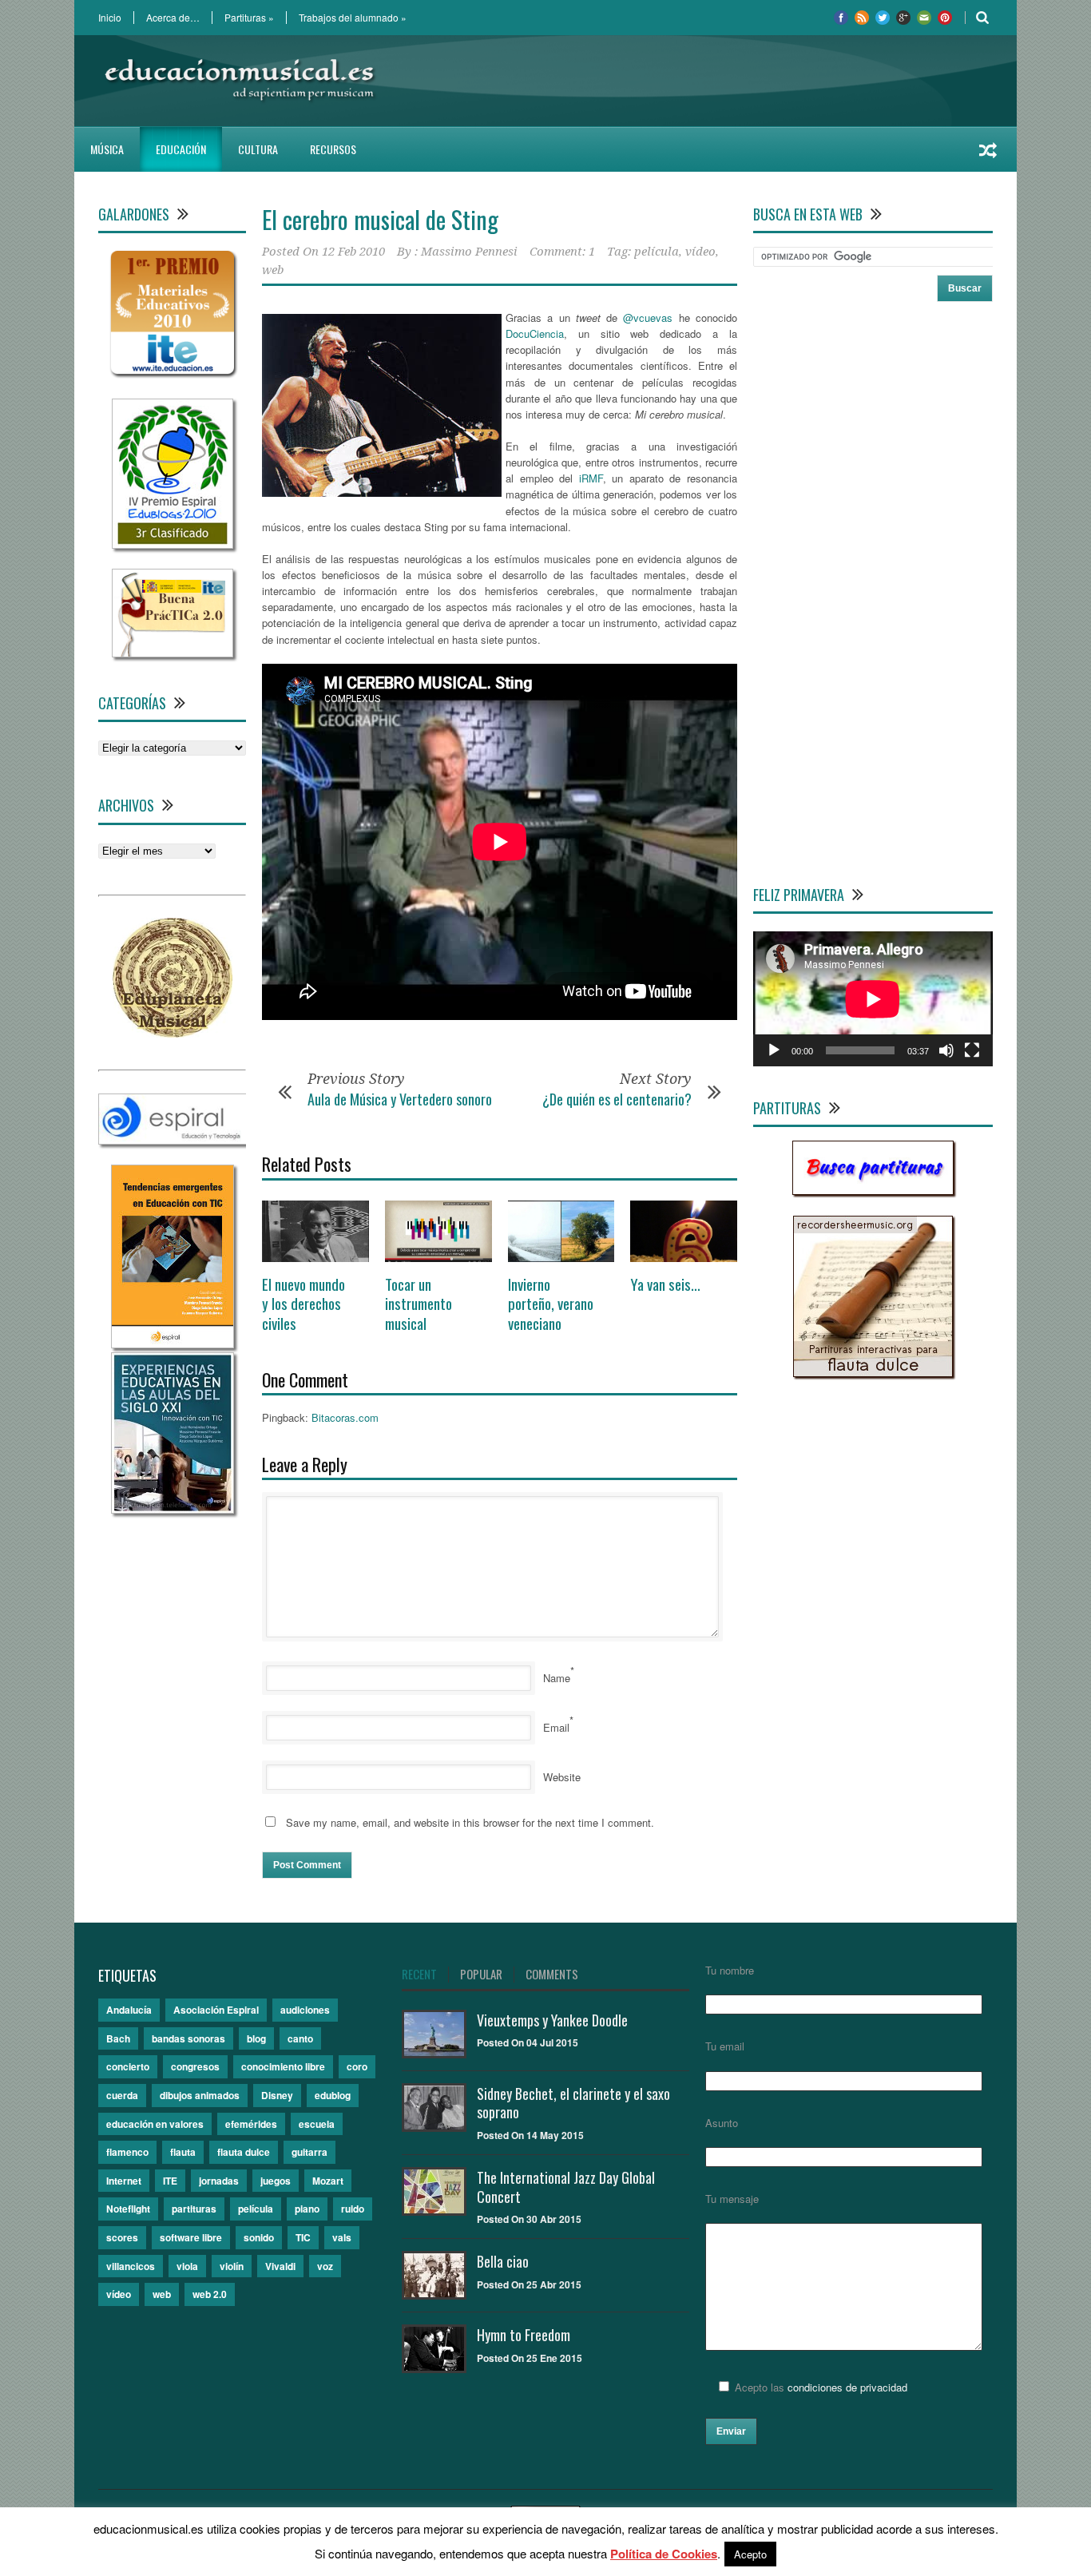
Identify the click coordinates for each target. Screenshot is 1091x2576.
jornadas (219, 2181)
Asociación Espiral (216, 2010)
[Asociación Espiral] (173, 1140)
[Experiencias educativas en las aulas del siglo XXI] (173, 1509)
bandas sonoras (188, 2038)
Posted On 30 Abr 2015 (529, 2219)
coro (357, 2066)
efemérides (251, 2124)
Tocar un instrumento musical (419, 1303)
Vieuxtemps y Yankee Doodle (552, 2020)
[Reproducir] (774, 1050)
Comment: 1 (562, 252)
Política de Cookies (664, 2554)
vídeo (700, 252)
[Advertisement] (702, 81)
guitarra (309, 2152)
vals (342, 2237)
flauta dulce (244, 2152)
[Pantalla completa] (972, 1050)
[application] (873, 999)
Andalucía (129, 2010)
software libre (191, 2237)
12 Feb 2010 (353, 252)
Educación (181, 149)
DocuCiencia (535, 333)
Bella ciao (503, 2261)
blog (256, 2038)
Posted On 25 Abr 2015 (529, 2284)
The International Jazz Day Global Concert (566, 2187)
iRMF (591, 478)
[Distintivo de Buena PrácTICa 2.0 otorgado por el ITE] (173, 653)
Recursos (333, 149)
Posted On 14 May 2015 (530, 2135)
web (273, 270)
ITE (170, 2181)
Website (562, 1777)
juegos (276, 2181)
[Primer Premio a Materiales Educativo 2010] (172, 374)
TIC (303, 2237)
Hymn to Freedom (524, 2335)
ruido (353, 2209)
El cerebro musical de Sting (380, 219)
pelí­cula (657, 252)
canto (300, 2038)
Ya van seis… (665, 1284)
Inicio (110, 18)
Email (556, 1727)
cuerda (122, 2095)
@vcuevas (648, 318)
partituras (194, 2209)
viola (187, 2266)
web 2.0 (210, 2294)
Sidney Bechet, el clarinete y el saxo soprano (573, 2103)
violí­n (232, 2266)
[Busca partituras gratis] (873, 1191)
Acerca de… (173, 18)
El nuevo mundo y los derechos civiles (303, 1303)
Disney (277, 2095)
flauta (183, 2152)
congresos (195, 2066)
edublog (333, 2095)
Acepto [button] (750, 2554)
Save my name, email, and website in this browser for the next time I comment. (470, 1822)
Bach (118, 2038)
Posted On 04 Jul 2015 (528, 2042)
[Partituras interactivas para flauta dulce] (873, 1373)
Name (557, 1678)
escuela (317, 2124)
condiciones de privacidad (847, 2387)
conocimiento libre (283, 2066)
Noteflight (128, 2209)
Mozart (328, 2181)
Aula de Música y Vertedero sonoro (400, 1099)
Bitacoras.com (345, 1417)
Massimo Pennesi (469, 252)
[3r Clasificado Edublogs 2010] (173, 544)
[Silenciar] (946, 1050)
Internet (124, 2181)
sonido (259, 2237)
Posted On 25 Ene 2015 (530, 2358)
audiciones (305, 2010)
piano (307, 2209)
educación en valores (155, 2124)
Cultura (258, 149)
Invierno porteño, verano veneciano (551, 1303)
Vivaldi (280, 2266)
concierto (128, 2066)
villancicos (131, 2266)
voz (325, 2266)
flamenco (127, 2152)
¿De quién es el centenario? (617, 1099)
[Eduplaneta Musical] (173, 1033)
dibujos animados (200, 2095)
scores (122, 2237)
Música (107, 149)
